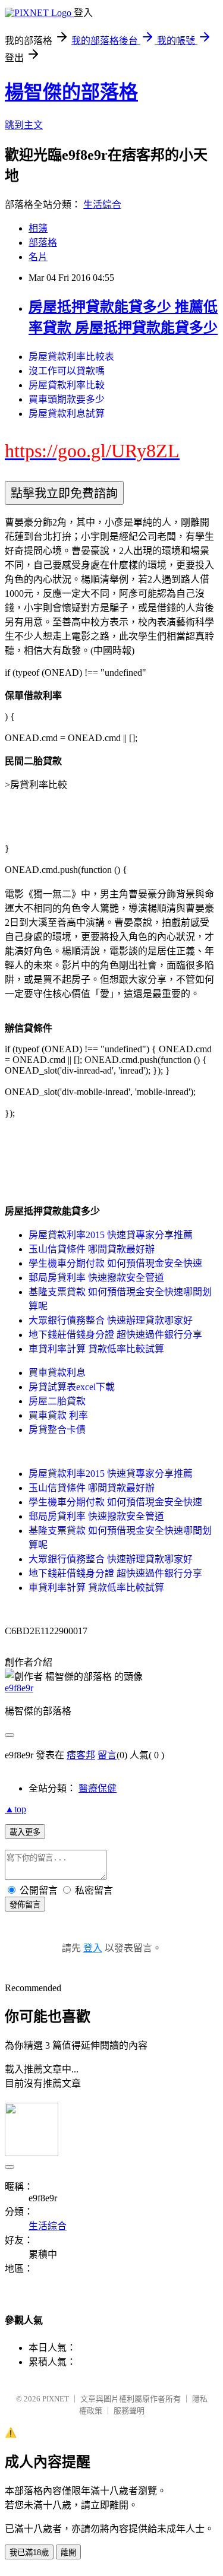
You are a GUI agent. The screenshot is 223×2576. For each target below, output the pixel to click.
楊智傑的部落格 (71, 92)
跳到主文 (24, 125)
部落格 (43, 243)
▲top (15, 1809)
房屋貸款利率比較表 (71, 357)
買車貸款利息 (57, 1373)
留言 (107, 1755)
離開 (68, 2553)
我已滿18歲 (29, 2553)
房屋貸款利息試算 (67, 414)
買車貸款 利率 (58, 1415)
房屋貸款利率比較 (67, 385)
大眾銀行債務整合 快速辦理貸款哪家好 (111, 1320)
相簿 (38, 228)
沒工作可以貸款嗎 (67, 371)
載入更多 (25, 1832)
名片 (38, 257)
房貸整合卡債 (57, 1430)
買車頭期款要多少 (67, 399)
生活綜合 (102, 205)
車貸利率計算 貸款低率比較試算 (96, 1349)
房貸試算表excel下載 (72, 1387)
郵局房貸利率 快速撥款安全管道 (96, 1278)
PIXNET (56, 2399)
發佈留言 (25, 1905)
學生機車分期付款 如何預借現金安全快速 (115, 1263)
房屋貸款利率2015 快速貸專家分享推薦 (111, 1235)
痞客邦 (81, 1755)
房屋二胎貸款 (57, 1401)
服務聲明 (129, 2411)
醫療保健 (98, 1788)
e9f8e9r (19, 1688)
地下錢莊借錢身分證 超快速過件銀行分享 (115, 1335)
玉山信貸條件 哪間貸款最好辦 (92, 1249)
